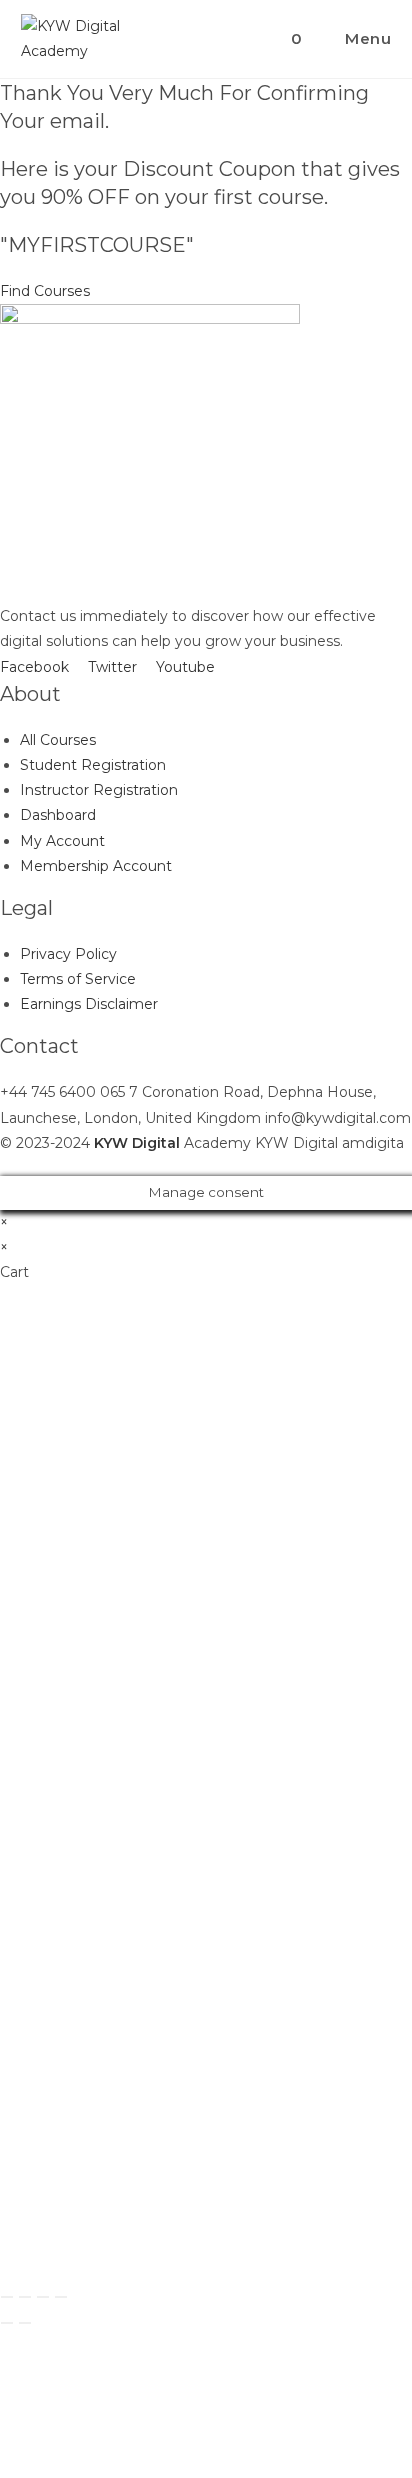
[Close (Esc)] (7, 2297)
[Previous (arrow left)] (7, 2323)
